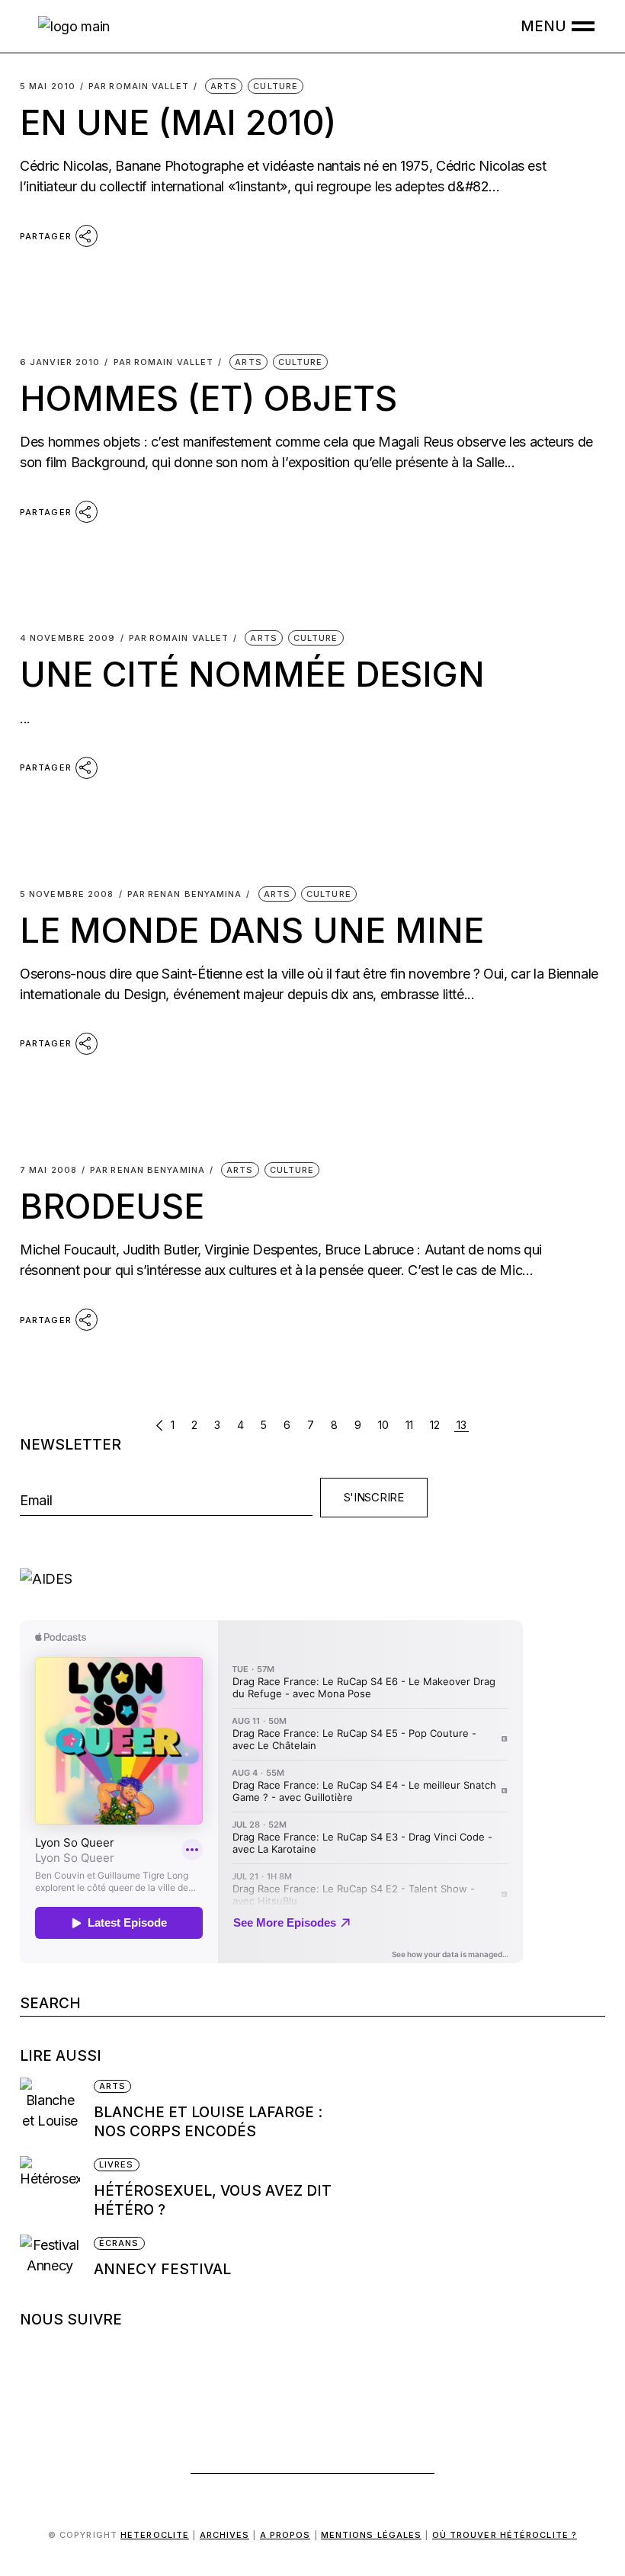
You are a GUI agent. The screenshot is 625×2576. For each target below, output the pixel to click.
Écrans (119, 2243)
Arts (224, 86)
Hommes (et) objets (208, 398)
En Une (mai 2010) (178, 122)
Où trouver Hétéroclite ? (505, 2535)
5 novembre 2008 (67, 894)
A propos (285, 2535)
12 (435, 1425)
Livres (117, 2164)
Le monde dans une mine (252, 930)
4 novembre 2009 (68, 638)
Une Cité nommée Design (252, 674)
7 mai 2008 (48, 1170)
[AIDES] (312, 1579)
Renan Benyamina (185, 894)
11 (409, 1425)
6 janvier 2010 (60, 362)
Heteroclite (155, 2535)
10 (383, 1425)
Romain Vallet (139, 87)
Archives (225, 2535)
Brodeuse (112, 1206)
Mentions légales (372, 2535)
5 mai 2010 (48, 87)
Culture (276, 86)
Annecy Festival (164, 2269)
